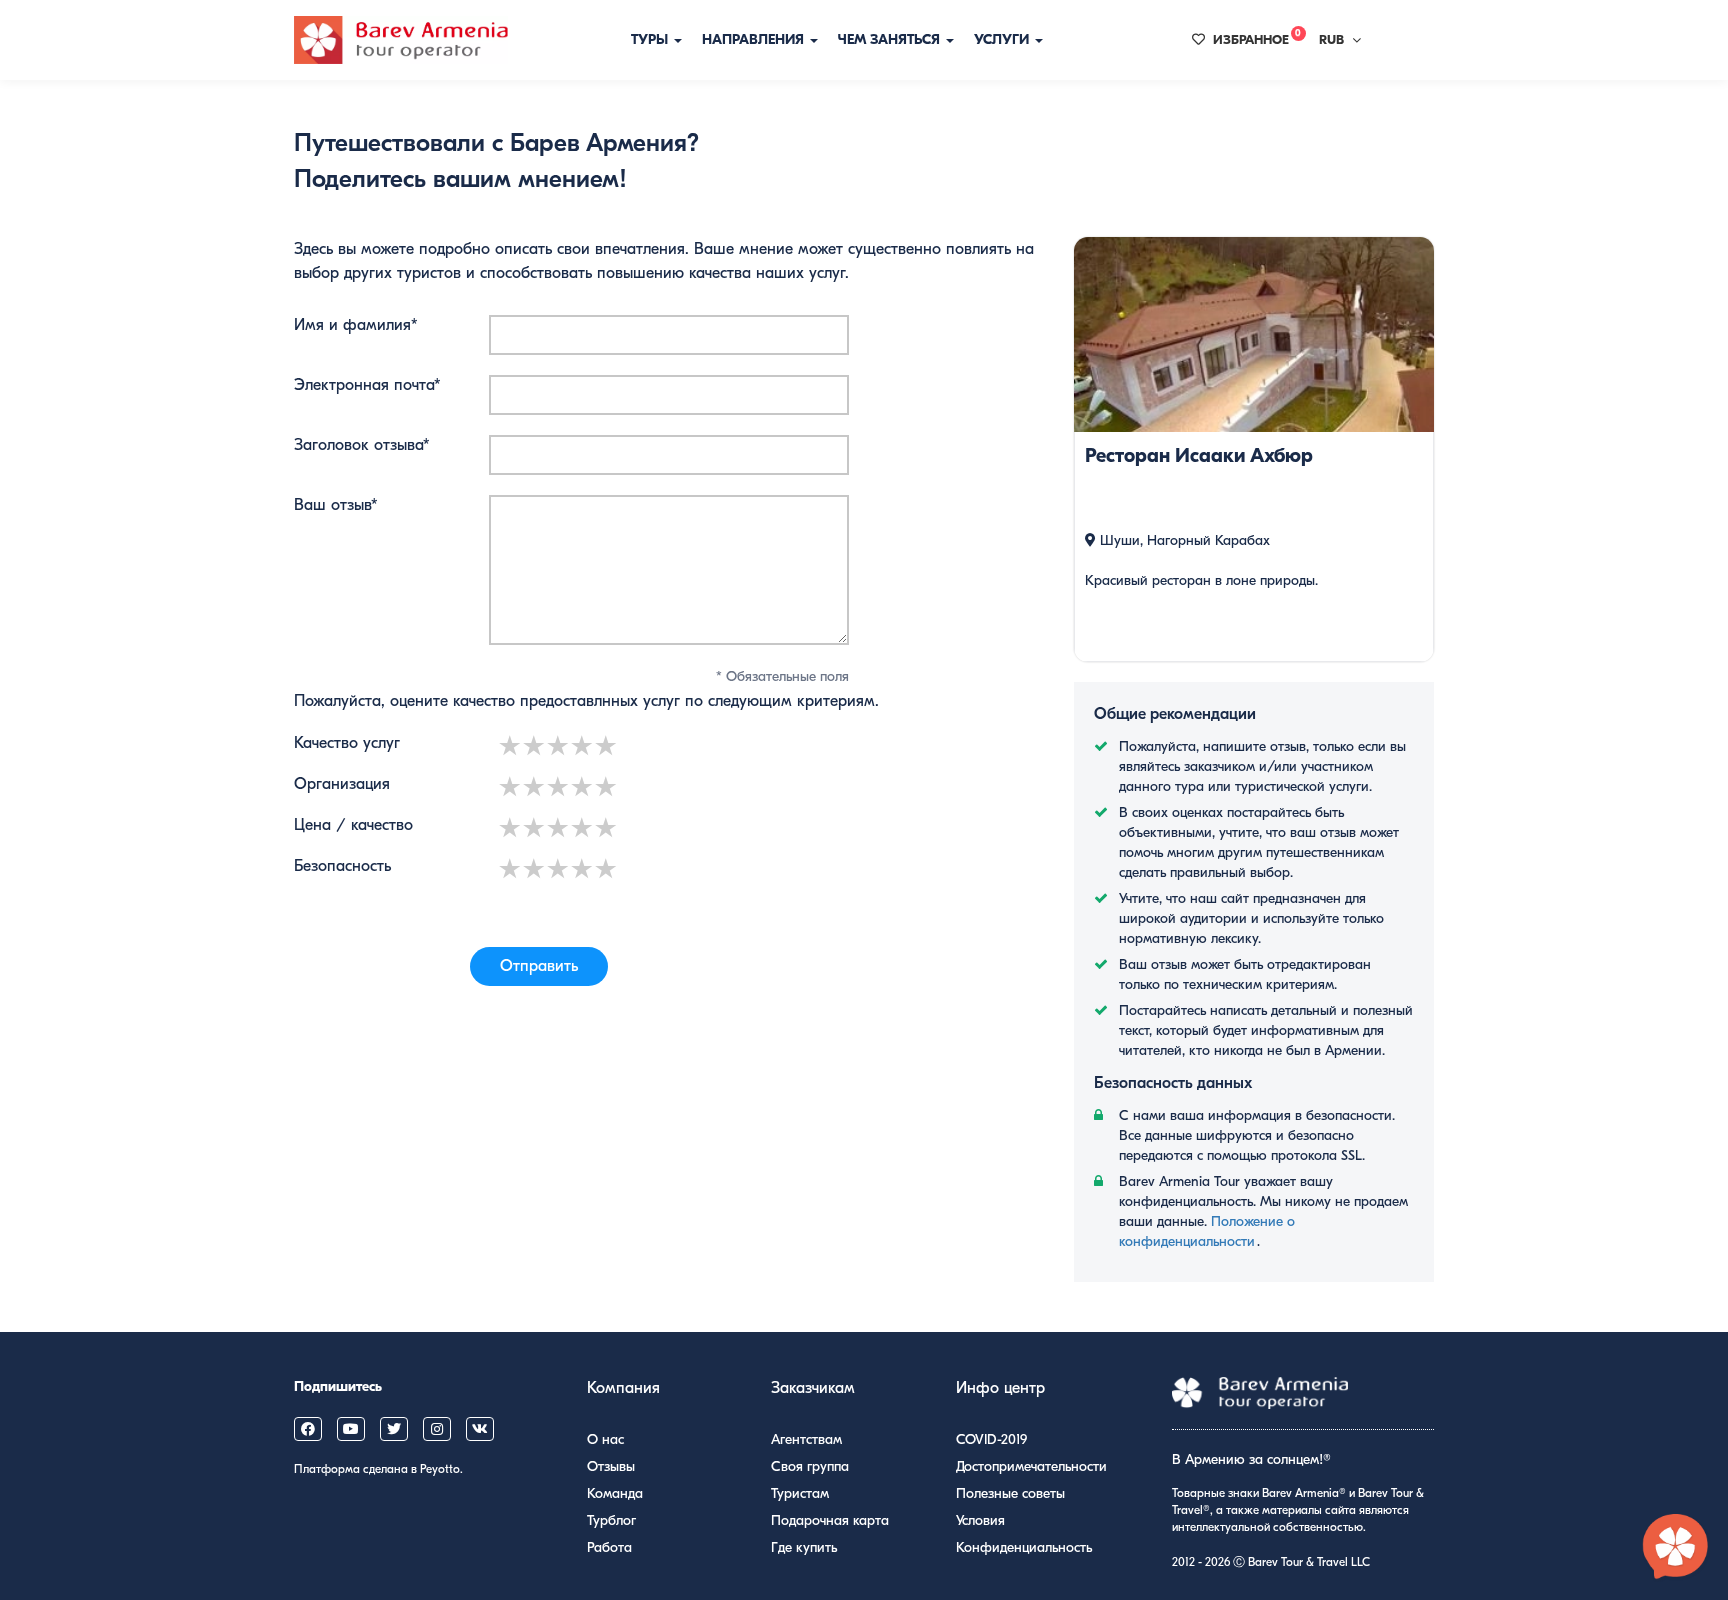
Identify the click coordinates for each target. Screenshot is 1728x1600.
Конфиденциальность (1024, 1547)
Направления (755, 39)
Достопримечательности (1031, 1466)
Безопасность (342, 866)
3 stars (559, 745)
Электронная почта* (367, 385)
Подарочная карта (830, 1520)
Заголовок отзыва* (362, 445)
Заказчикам (813, 1388)
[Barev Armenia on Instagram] (437, 1429)
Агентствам (806, 1439)
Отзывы (611, 1466)
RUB (1331, 39)
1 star (511, 745)
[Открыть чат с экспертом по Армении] (1676, 1548)
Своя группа (810, 1466)
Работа (609, 1547)
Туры (651, 39)
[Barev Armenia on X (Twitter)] (394, 1429)
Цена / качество (353, 825)
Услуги (1003, 39)
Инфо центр (1000, 1388)
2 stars (535, 745)
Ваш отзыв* (336, 505)
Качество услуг (347, 743)
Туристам (800, 1493)
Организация (342, 784)
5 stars (607, 745)
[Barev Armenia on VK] (480, 1429)
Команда (615, 1493)
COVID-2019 (991, 1439)
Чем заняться (891, 39)
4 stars (583, 745)
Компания (623, 1388)
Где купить (804, 1547)
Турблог (611, 1520)
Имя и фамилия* (356, 325)
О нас (605, 1439)
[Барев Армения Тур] (401, 40)
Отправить (539, 966)
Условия (980, 1520)
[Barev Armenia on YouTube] (351, 1429)
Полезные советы (1010, 1493)
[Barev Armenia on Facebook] (308, 1429)
